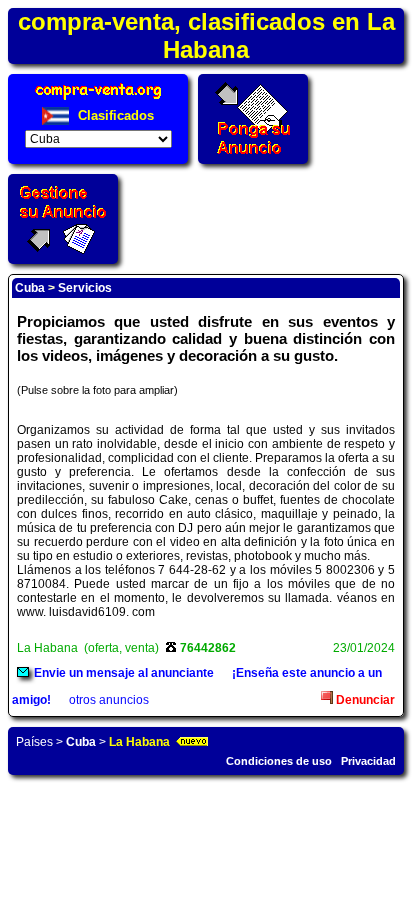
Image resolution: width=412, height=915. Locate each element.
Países (34, 742)
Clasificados (114, 115)
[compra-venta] (98, 99)
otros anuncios (109, 700)
